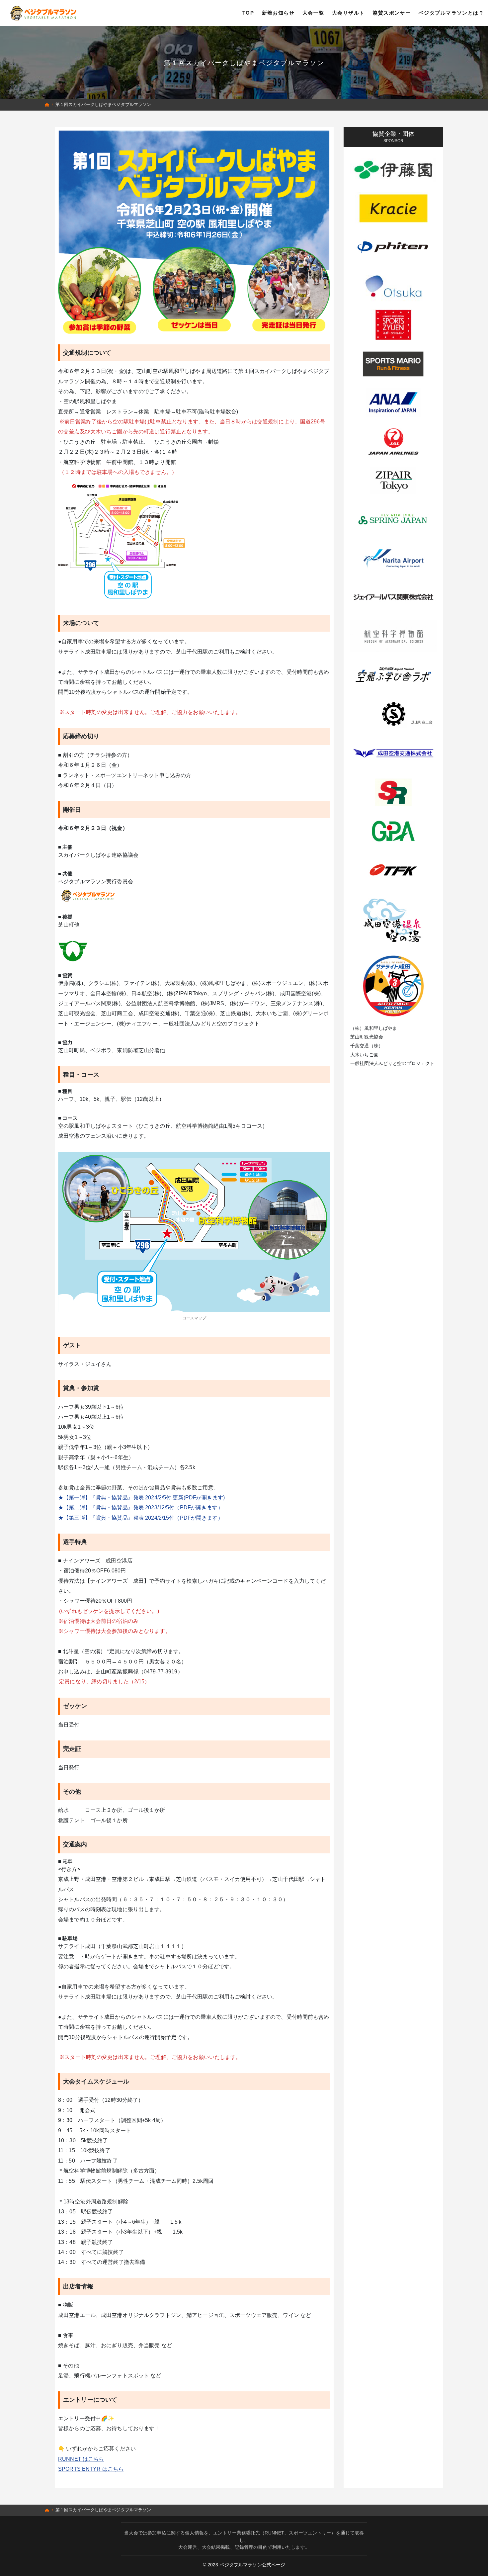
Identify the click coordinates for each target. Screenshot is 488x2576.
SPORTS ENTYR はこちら (91, 2469)
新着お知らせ (278, 13)
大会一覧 (313, 13)
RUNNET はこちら (81, 2459)
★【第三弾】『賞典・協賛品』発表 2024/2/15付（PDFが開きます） (141, 1518)
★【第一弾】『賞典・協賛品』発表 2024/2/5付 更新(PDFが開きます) (141, 1498)
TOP (248, 13)
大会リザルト (348, 13)
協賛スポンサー (392, 13)
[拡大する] (322, 1160)
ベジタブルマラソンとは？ (451, 13)
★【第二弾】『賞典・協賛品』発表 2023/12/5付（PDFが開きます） (141, 1508)
